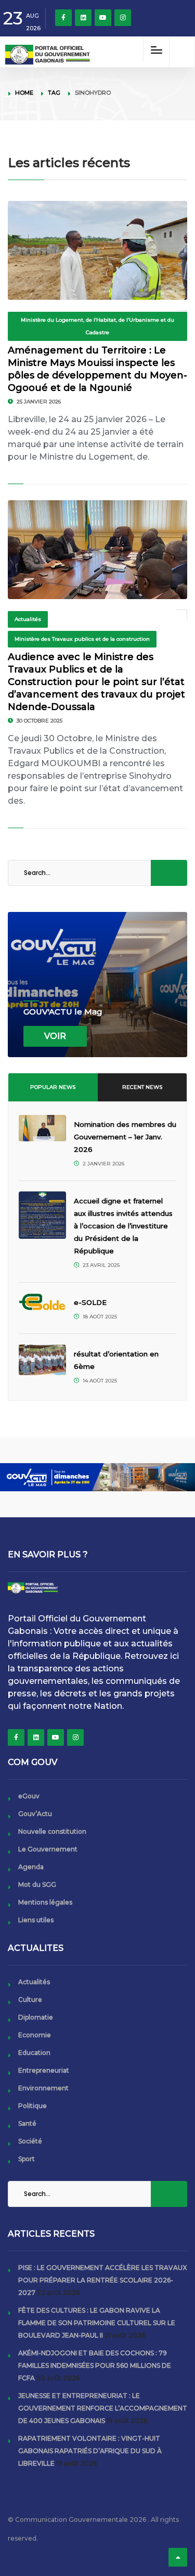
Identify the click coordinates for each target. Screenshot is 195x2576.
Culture (30, 2000)
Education (34, 2053)
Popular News (53, 1087)
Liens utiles (36, 1920)
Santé (27, 2123)
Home (24, 93)
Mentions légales (45, 1902)
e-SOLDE (91, 1302)
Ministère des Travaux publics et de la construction (82, 639)
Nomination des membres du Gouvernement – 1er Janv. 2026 (125, 1137)
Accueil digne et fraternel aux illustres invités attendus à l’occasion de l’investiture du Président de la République (123, 1226)
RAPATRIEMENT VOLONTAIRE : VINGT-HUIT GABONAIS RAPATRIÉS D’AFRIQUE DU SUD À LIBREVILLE (90, 2451)
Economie (35, 2035)
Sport (27, 2159)
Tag (54, 93)
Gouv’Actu (35, 1814)
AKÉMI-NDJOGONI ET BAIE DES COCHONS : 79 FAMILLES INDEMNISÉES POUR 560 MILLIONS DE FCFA (95, 2365)
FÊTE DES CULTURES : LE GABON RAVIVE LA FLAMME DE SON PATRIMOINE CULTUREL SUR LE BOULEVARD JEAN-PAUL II (97, 2323)
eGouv (29, 1796)
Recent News (142, 1087)
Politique (32, 2106)
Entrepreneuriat (44, 2070)
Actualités (28, 619)
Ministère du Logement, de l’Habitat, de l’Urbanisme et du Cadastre (97, 326)
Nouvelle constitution (52, 1831)
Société (30, 2141)
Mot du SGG (37, 1885)
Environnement (43, 2088)
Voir (55, 1036)
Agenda (31, 1867)
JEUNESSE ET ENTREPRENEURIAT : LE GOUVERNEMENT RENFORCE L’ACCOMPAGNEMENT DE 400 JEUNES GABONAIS (103, 2408)
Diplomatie (36, 2017)
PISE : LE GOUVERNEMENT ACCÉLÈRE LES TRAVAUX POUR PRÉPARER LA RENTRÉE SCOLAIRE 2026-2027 (102, 2280)
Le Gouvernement (48, 1849)
